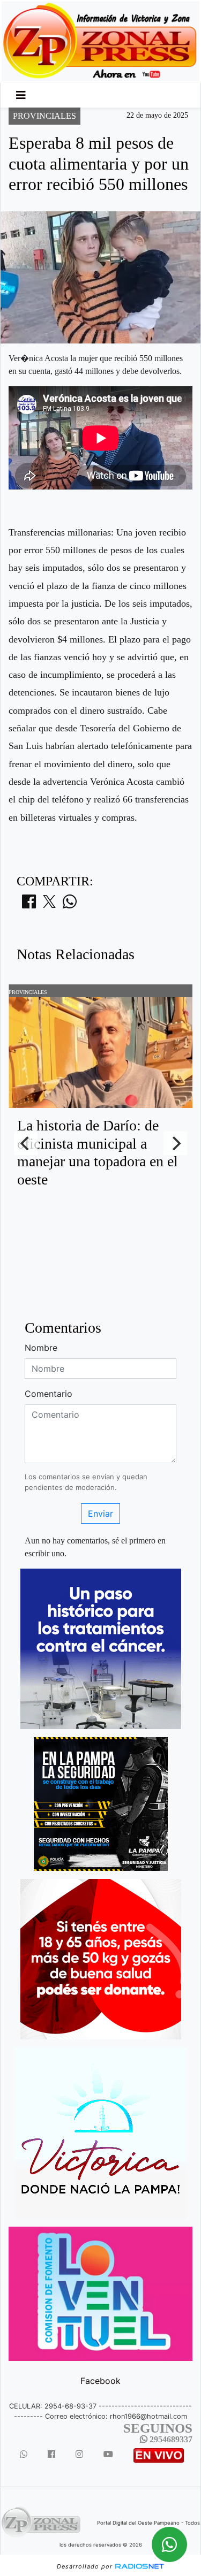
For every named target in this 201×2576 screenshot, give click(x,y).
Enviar (100, 1514)
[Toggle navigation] (21, 95)
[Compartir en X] (49, 905)
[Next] (175, 1143)
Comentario (49, 1394)
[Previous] (26, 1143)
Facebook (100, 2381)
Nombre (41, 1348)
